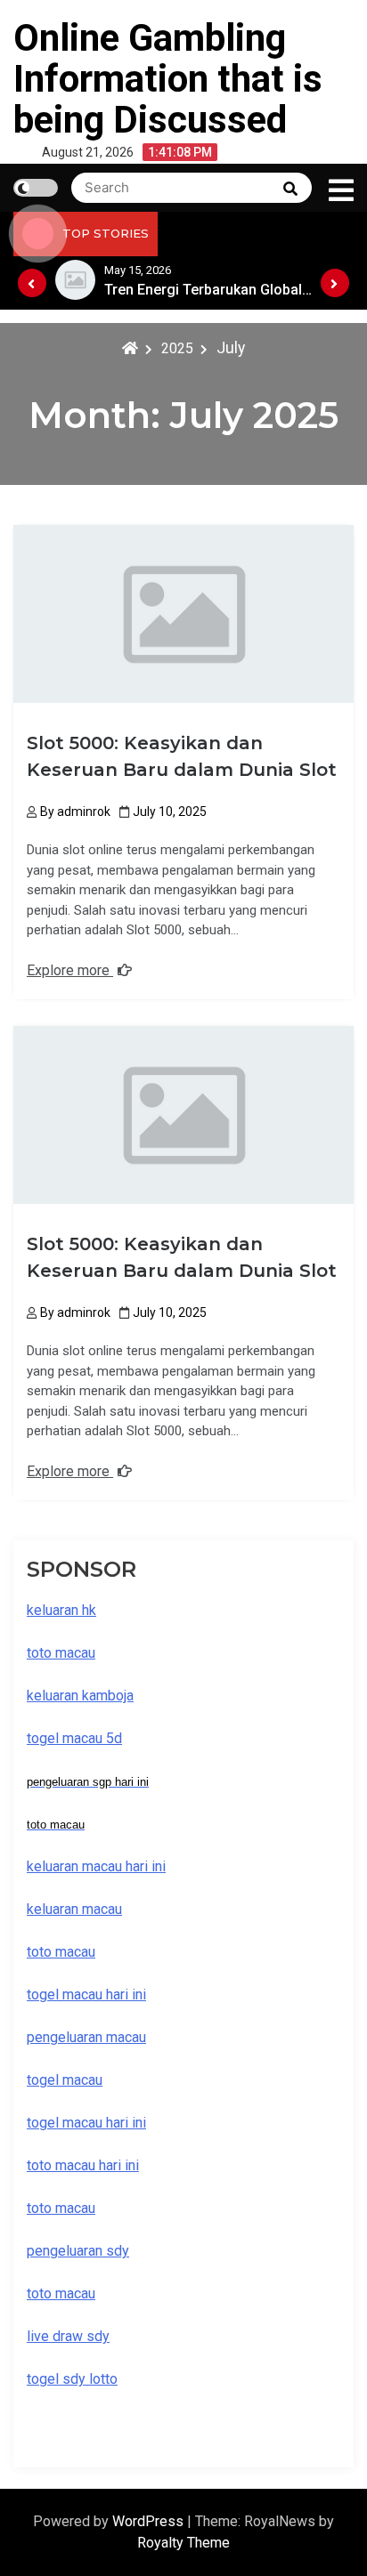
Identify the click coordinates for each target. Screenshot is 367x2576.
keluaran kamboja (80, 1696)
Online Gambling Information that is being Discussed (168, 79)
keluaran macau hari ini (96, 1866)
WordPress (150, 2521)
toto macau (61, 2293)
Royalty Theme (183, 2543)
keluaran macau (74, 1909)
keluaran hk (61, 1610)
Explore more (70, 970)
